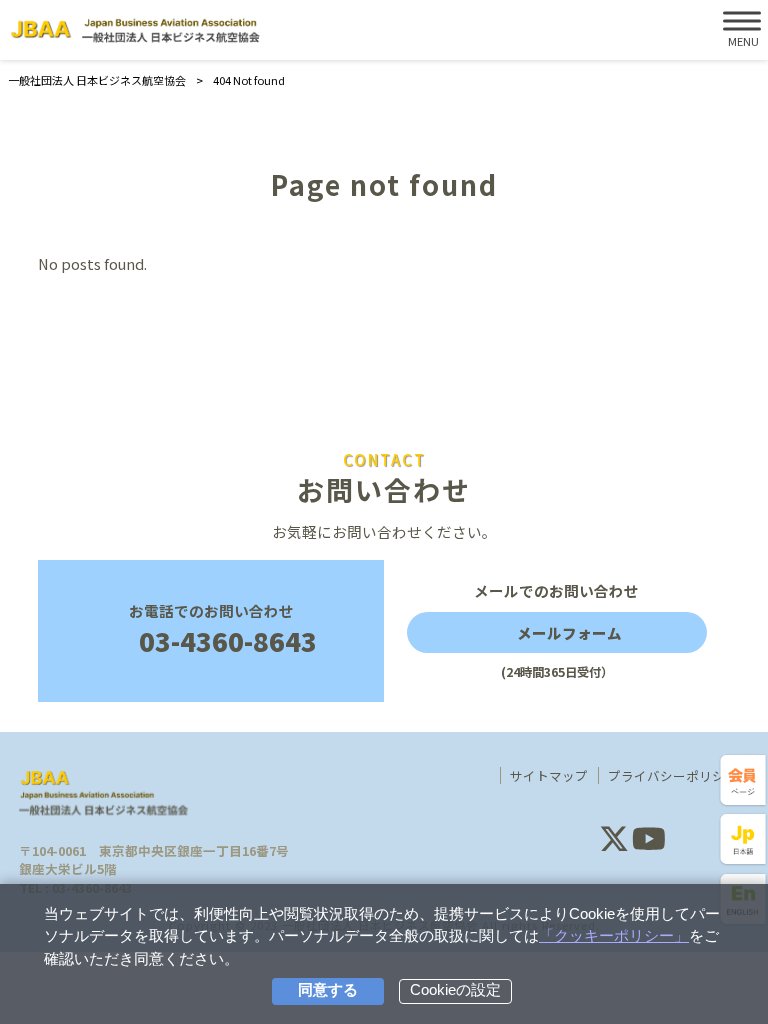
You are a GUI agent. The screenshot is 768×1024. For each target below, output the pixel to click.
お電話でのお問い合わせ (223, 630)
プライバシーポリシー (673, 776)
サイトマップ (549, 776)
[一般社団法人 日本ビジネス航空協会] (135, 30)
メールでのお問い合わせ (556, 631)
